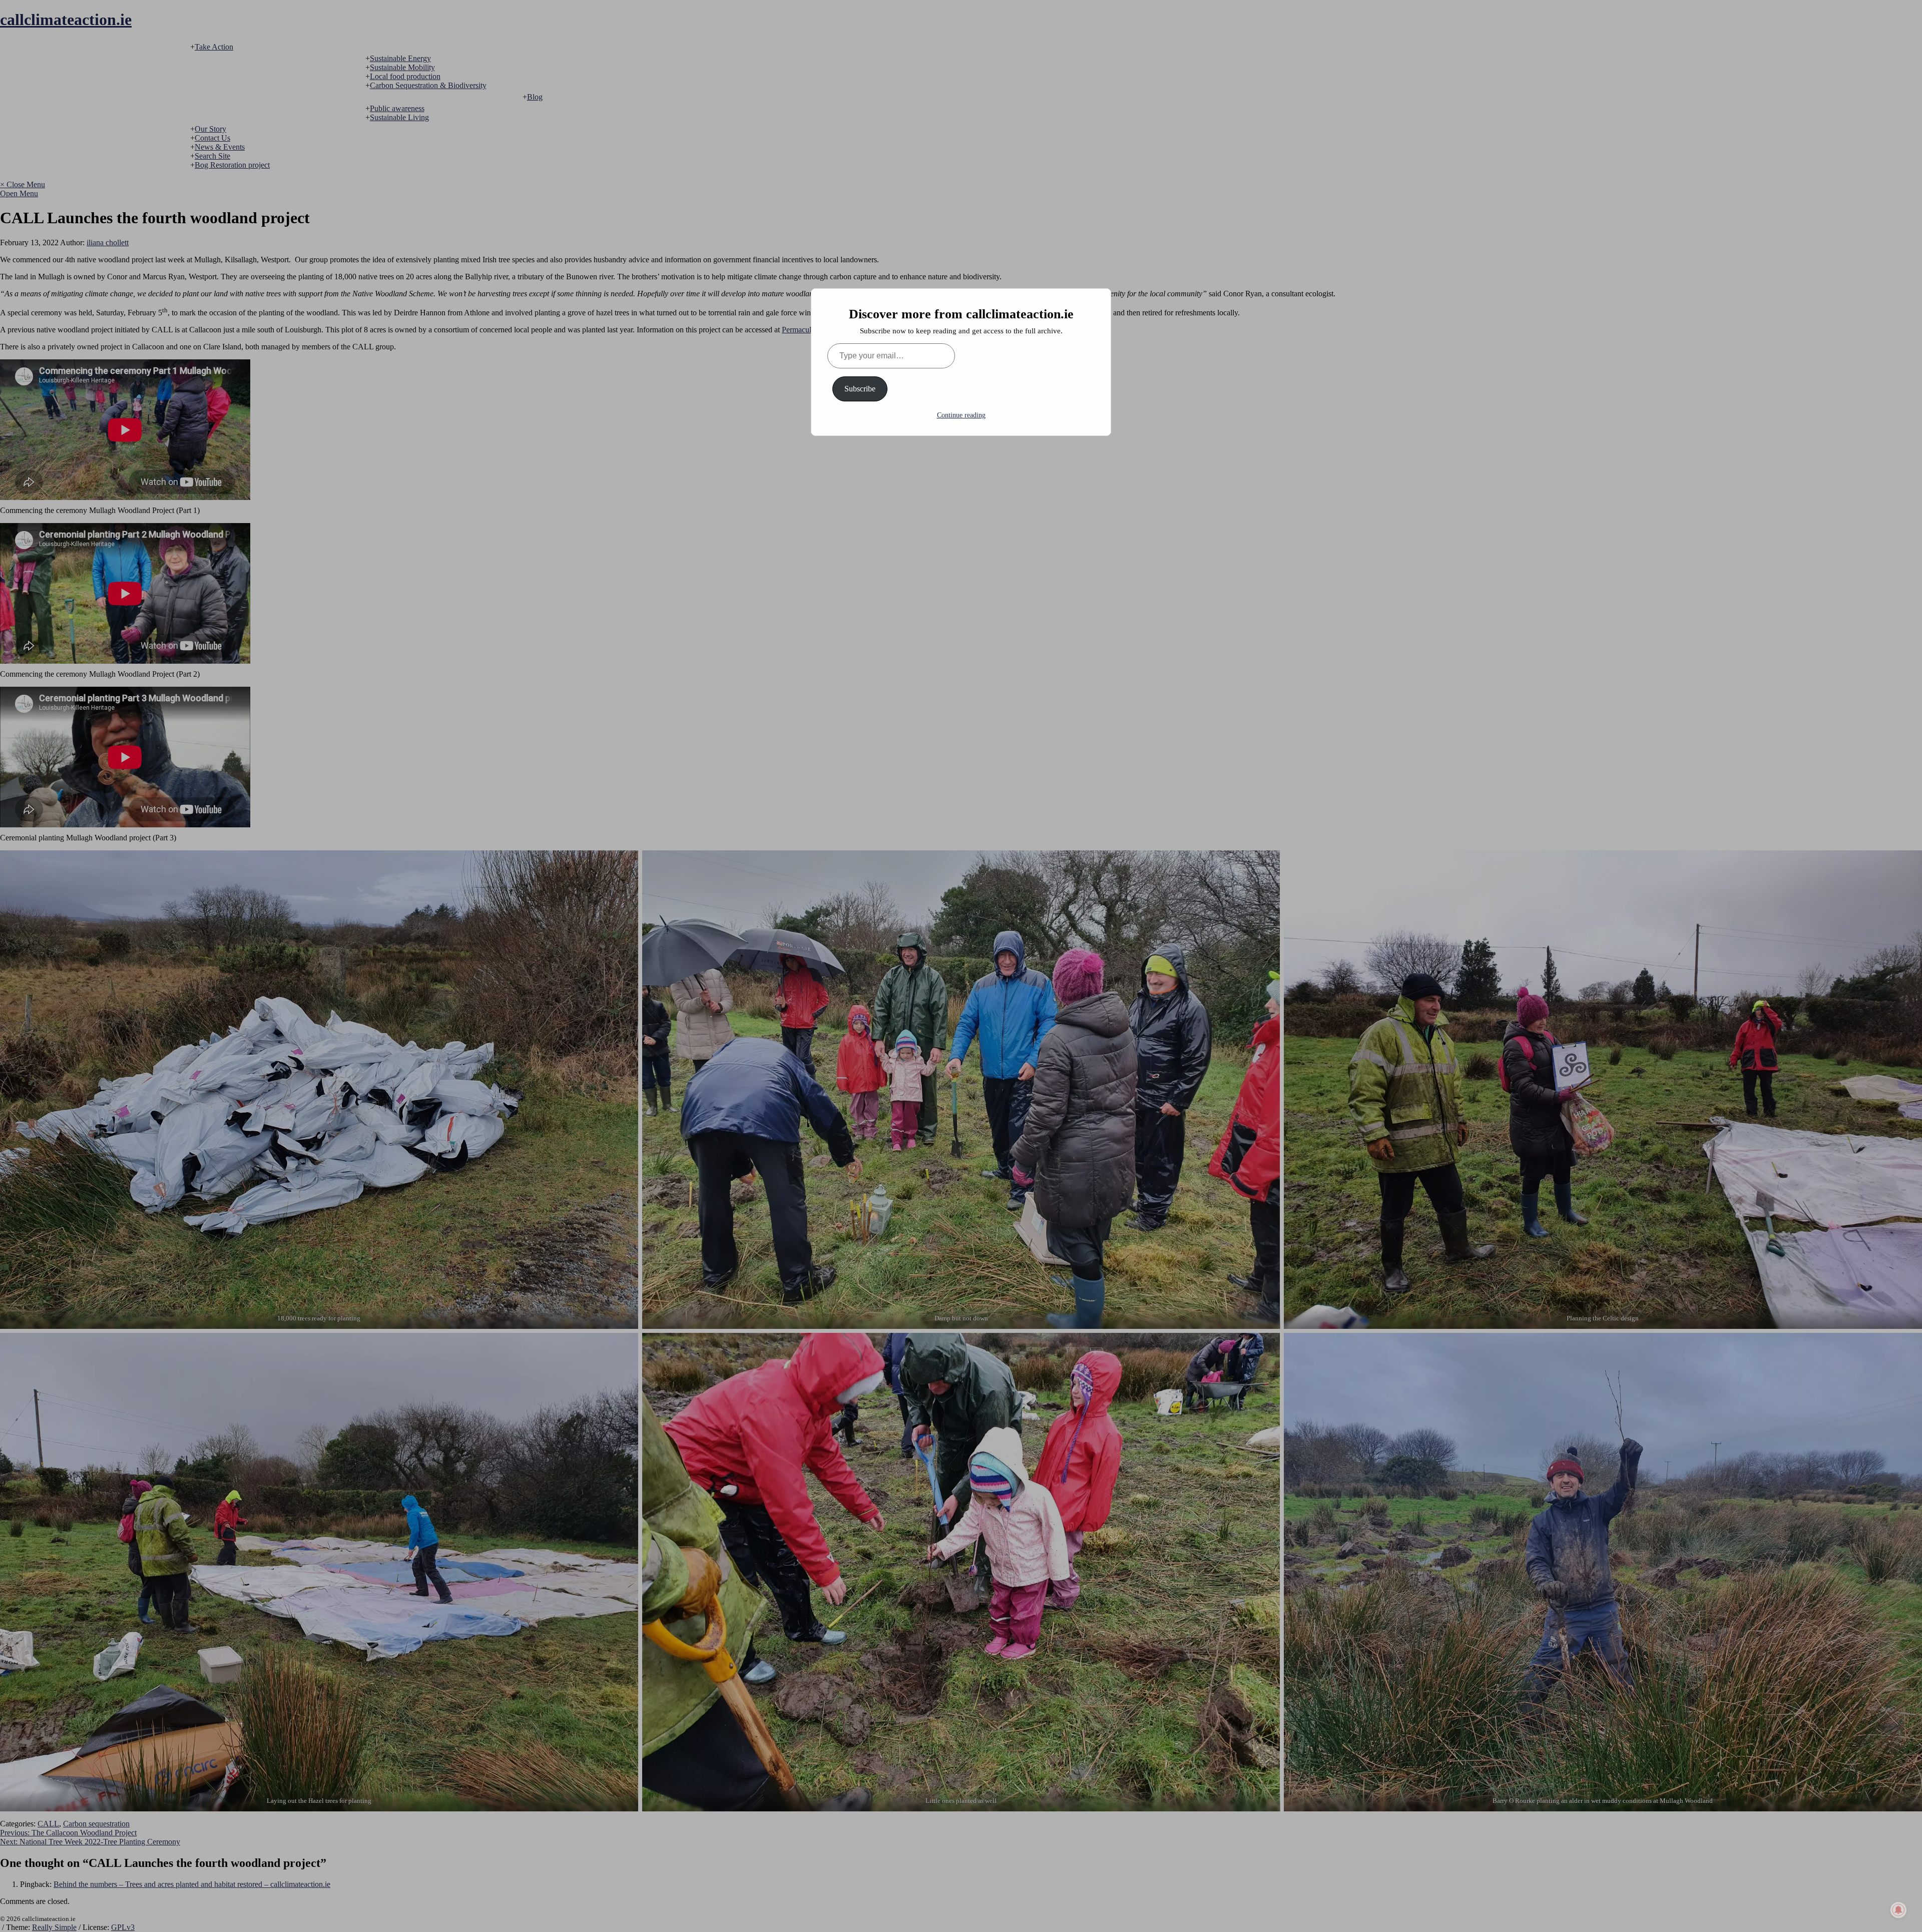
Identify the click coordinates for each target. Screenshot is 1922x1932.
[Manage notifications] (1898, 1910)
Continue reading (961, 415)
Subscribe (860, 389)
